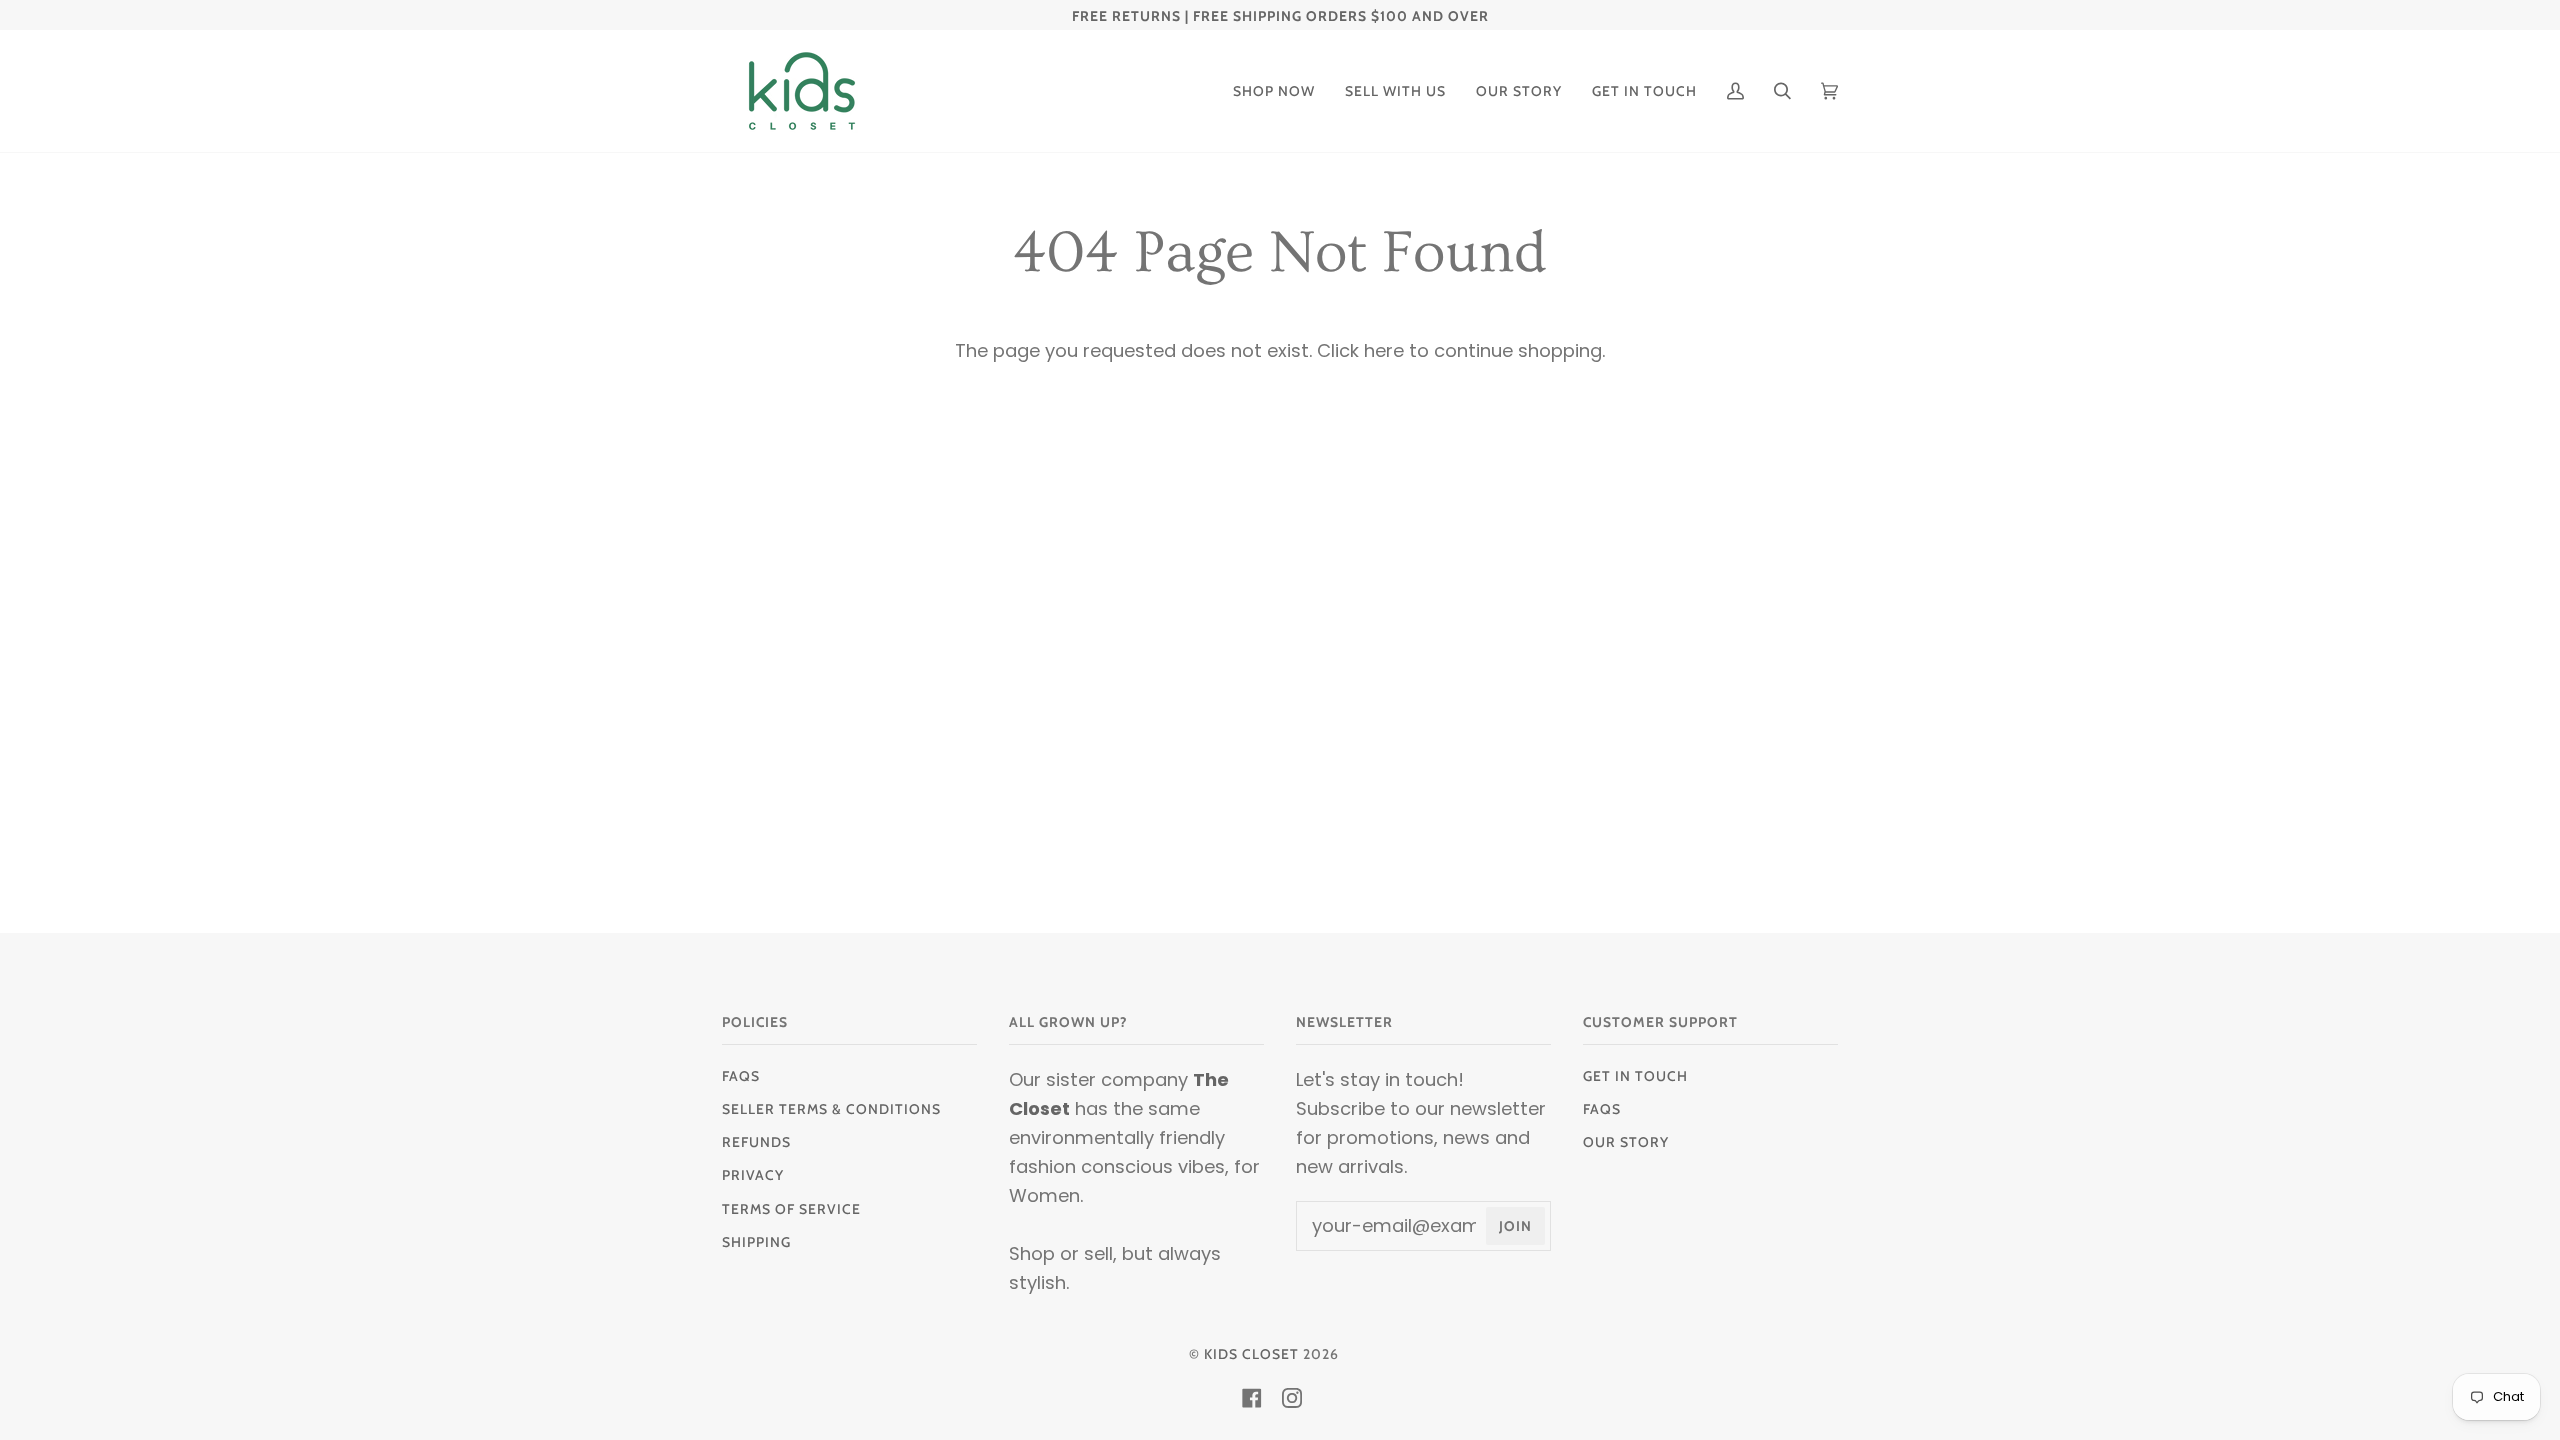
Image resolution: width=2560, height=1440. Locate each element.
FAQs (741, 1076)
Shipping (756, 1242)
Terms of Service (791, 1209)
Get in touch (1635, 1076)
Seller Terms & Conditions (831, 1109)
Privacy (753, 1175)
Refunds (756, 1142)
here (1384, 350)
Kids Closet (1251, 1354)
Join (1515, 1226)
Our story (1626, 1142)
